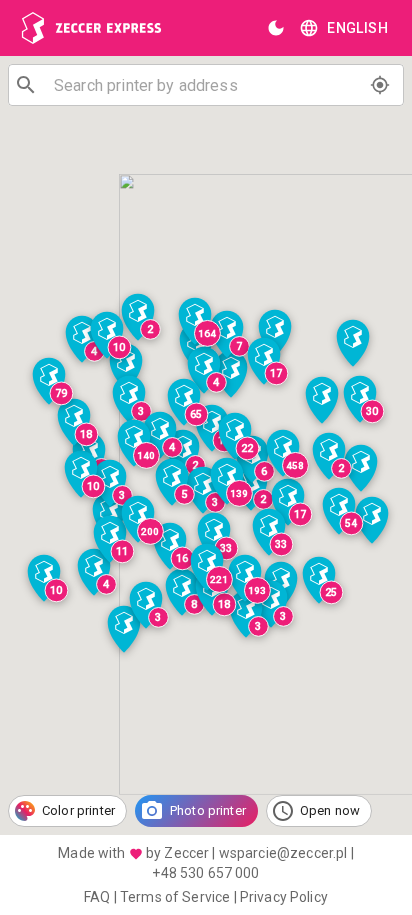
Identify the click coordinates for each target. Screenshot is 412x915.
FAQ (97, 897)
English (357, 28)
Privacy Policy (284, 897)
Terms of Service (175, 897)
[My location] (380, 85)
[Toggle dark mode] (276, 28)
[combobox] (205, 85)
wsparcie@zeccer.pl (283, 853)
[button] (138, 521)
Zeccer (186, 853)
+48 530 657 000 (205, 873)
